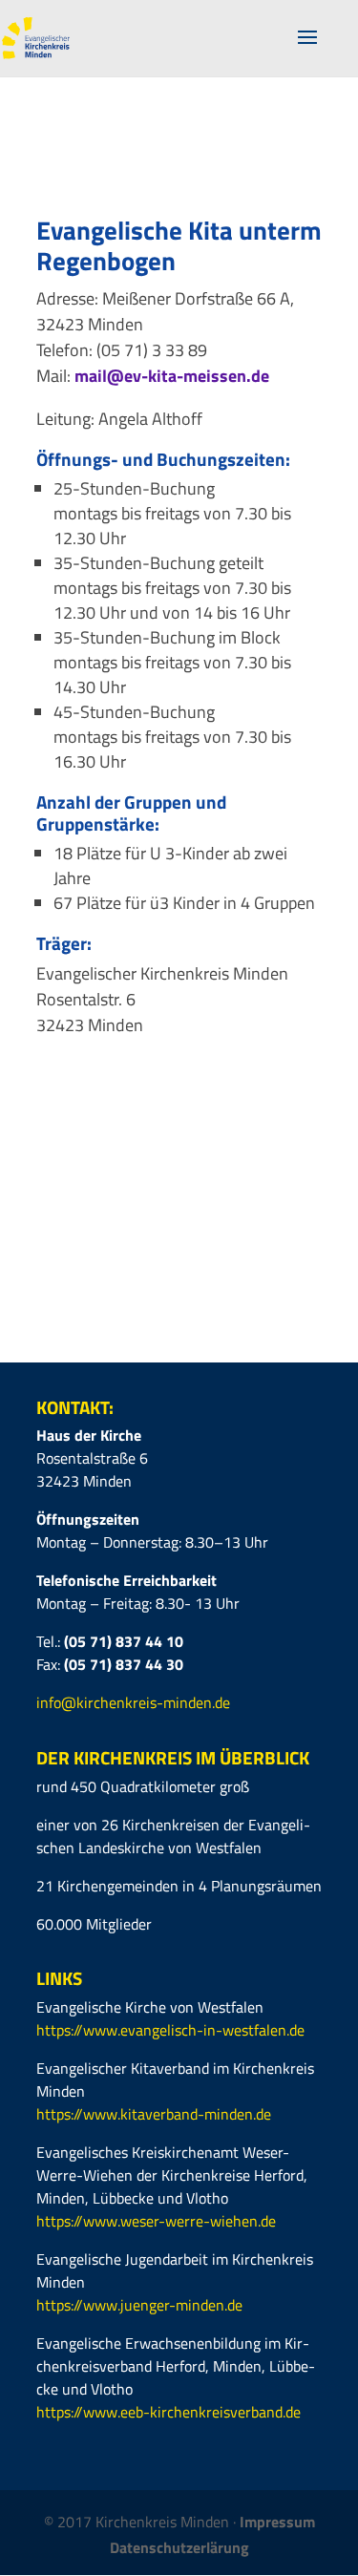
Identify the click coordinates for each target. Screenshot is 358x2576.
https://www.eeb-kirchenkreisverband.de (168, 2412)
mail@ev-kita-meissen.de (172, 376)
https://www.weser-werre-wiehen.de (156, 2221)
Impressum (277, 2522)
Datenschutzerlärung (179, 2547)
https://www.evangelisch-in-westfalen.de (170, 2030)
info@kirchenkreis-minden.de (133, 1702)
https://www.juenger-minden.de (139, 2305)
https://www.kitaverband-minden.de (154, 2114)
